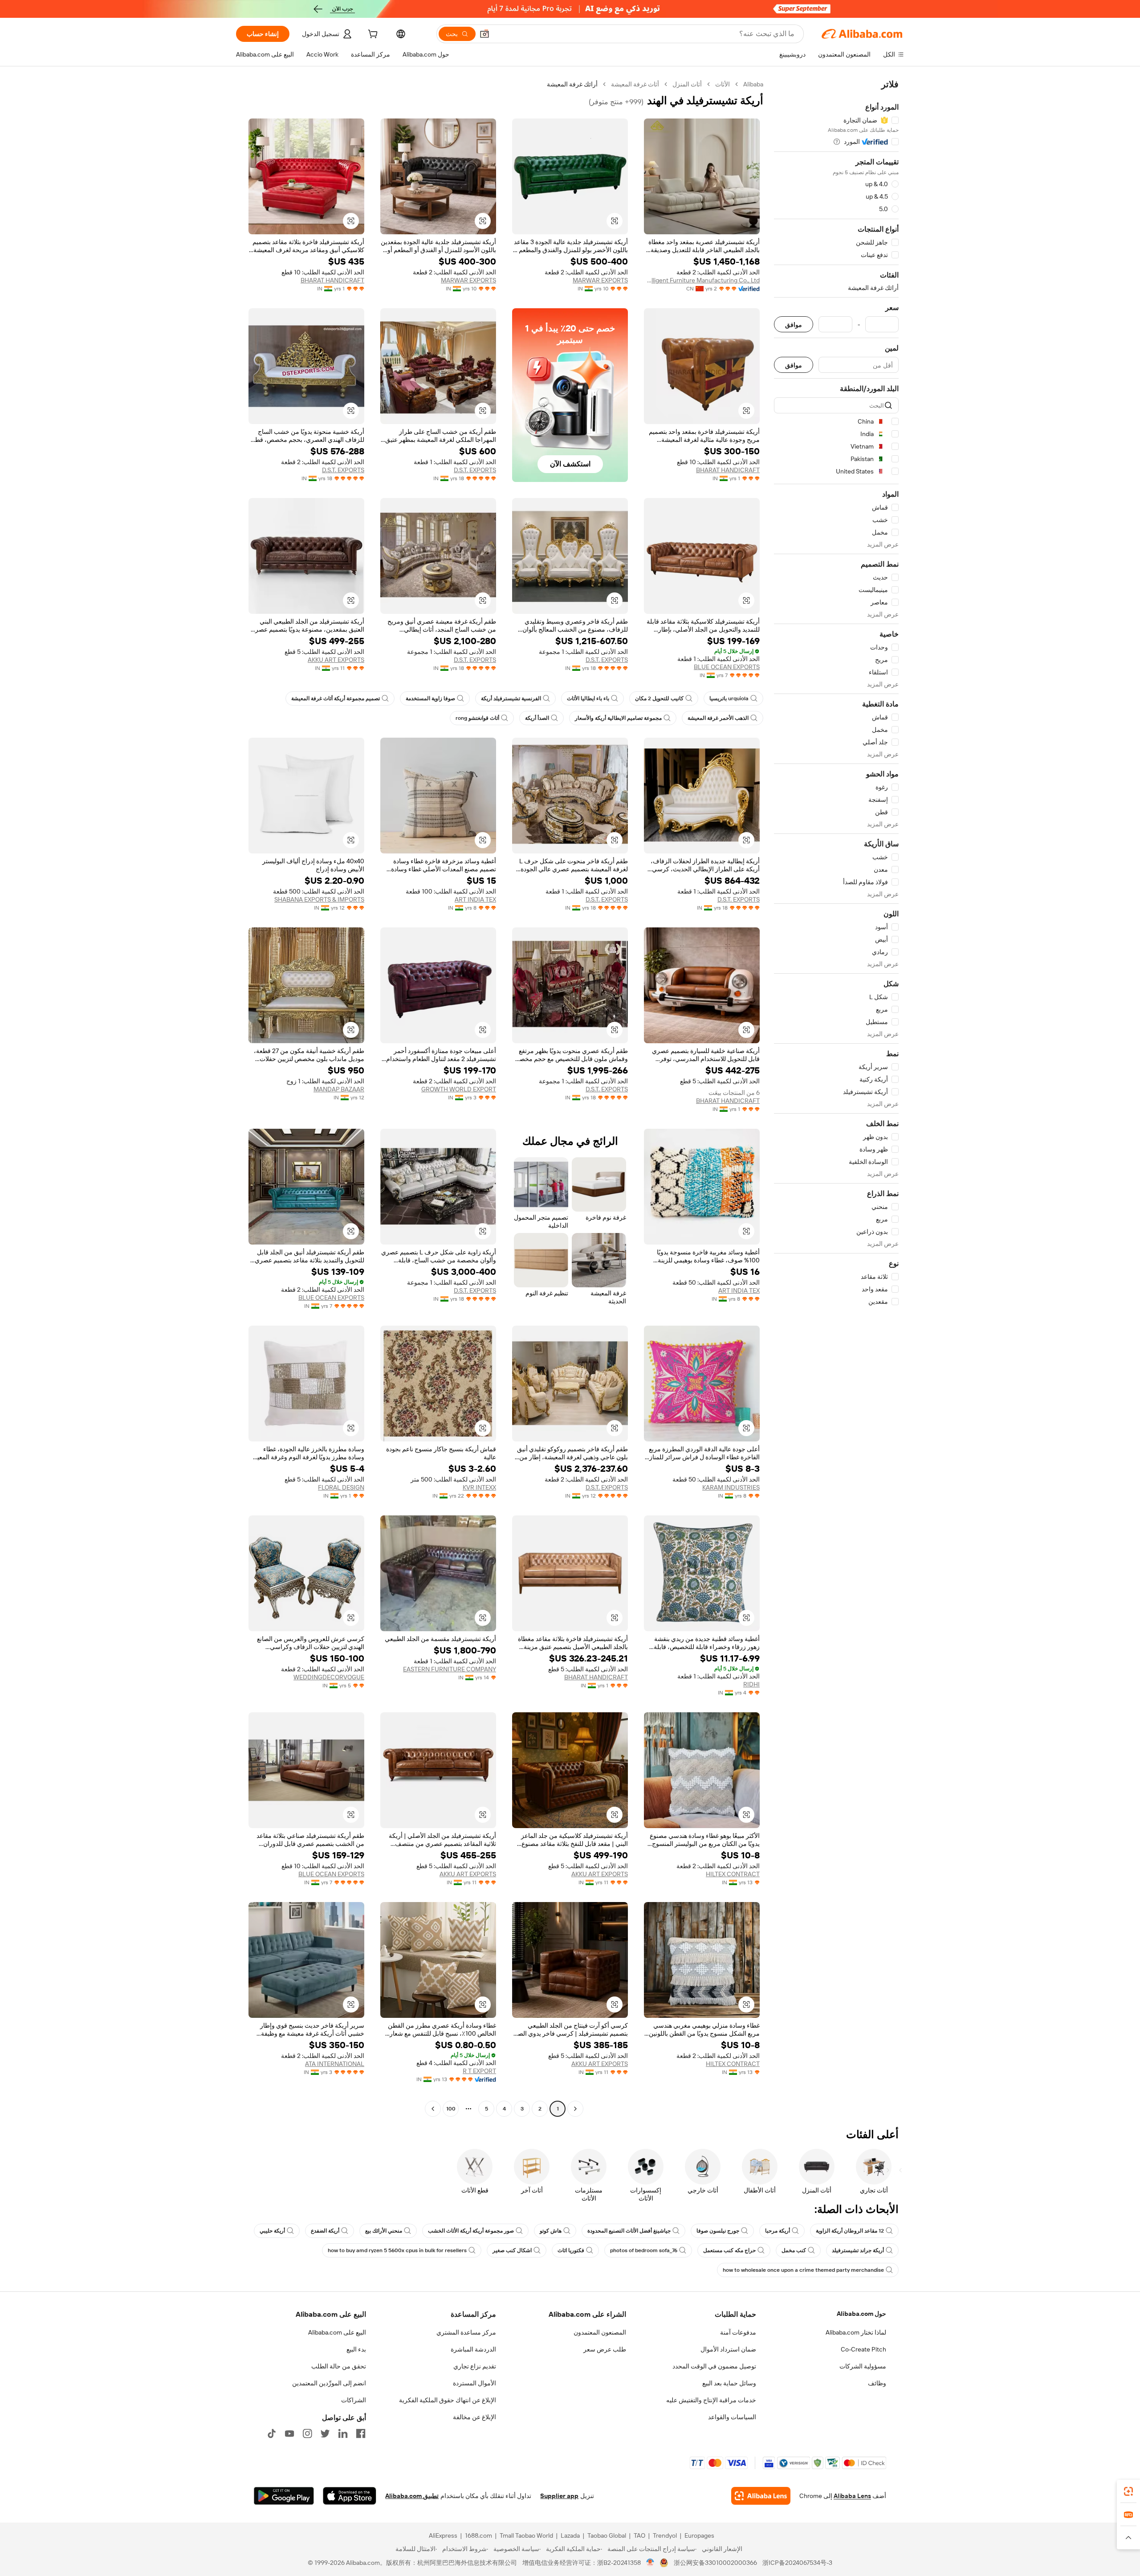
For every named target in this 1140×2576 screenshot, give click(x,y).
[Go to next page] (433, 2109)
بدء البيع (356, 2349)
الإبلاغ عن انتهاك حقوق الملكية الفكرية (448, 2400)
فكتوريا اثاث (571, 2250)
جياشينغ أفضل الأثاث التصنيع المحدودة (629, 2231)
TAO (639, 2535)
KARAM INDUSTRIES (731, 1487)
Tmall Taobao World (526, 2535)
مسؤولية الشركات (863, 2366)
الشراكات (354, 2400)
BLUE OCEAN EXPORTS (727, 667)
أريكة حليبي (272, 2231)
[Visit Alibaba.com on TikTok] (272, 2433)
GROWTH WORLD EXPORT (459, 1089)
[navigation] (836, 1098)
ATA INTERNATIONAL (335, 2064)
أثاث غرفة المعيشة (635, 84)
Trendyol (665, 2535)
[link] (1128, 2491)
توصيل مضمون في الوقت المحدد (714, 2366)
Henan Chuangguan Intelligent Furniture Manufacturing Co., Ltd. (702, 280)
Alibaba (753, 84)
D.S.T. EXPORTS (475, 470)
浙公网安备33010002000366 (715, 2563)
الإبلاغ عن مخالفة (474, 2417)
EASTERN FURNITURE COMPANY (450, 1669)
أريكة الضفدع (325, 2231)
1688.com (478, 2535)
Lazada (570, 2535)
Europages (699, 2535)
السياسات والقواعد (732, 2417)
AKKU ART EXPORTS (336, 660)
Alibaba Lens (852, 2496)
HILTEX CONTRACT (733, 1874)
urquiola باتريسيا (729, 698)
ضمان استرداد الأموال (728, 2349)
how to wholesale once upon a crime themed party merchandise (803, 2270)
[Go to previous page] (575, 2109)
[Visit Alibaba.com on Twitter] (325, 2433)
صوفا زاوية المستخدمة (430, 698)
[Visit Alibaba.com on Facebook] (361, 2433)
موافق (794, 325)
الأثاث (723, 84)
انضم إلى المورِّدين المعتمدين (329, 2383)
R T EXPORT (479, 2071)
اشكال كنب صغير (512, 2250)
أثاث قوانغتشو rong (477, 718)
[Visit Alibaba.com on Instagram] (307, 2433)
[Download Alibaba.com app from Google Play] (284, 2496)
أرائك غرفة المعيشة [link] (572, 84)
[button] (484, 34)
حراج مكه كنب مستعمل (729, 2250)
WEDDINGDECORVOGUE (329, 1677)
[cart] (372, 35)
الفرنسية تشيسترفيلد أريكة (511, 698)
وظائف (877, 2383)
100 (451, 2109)
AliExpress (443, 2535)
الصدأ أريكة (537, 718)
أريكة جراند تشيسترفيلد (858, 2250)
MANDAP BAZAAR (339, 1089)
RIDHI (751, 1684)
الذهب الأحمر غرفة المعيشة (718, 718)
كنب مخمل (794, 2250)
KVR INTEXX (479, 1487)
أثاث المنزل (687, 84)
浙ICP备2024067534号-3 (797, 2563)
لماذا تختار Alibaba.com (856, 2332)
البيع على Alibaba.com (337, 2332)
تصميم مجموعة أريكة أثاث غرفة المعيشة (336, 698)
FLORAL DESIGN (341, 1487)
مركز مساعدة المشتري (466, 2332)
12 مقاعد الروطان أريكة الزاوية (850, 2231)
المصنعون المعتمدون (600, 2332)
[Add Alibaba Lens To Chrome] (761, 2496)
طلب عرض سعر (605, 2349)
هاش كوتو (551, 2231)
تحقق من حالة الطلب (339, 2366)
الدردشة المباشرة (473, 2349)
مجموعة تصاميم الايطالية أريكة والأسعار (618, 718)
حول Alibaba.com (861, 2314)
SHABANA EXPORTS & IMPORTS (319, 899)
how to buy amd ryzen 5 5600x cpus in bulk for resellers (397, 2250)
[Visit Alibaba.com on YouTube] (289, 2433)
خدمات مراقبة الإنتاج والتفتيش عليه (711, 2400)
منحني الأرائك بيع (384, 2231)
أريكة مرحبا (778, 2231)
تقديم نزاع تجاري (475, 2366)
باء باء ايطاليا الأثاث (588, 698)
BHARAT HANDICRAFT (332, 280)
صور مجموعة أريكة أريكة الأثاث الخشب (471, 2231)
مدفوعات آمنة (738, 2332)
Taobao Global (607, 2535)
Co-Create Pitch (863, 2349)
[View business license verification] (650, 2563)
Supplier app (559, 2496)
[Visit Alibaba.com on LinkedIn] (343, 2433)
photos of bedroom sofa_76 (644, 2250)
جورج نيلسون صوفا (718, 2231)
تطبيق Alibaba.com (412, 2496)
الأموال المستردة (474, 2383)
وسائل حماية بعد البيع (729, 2383)
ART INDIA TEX (475, 899)
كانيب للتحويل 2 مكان (659, 698)
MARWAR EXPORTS (600, 280)
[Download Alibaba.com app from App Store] (350, 2496)
